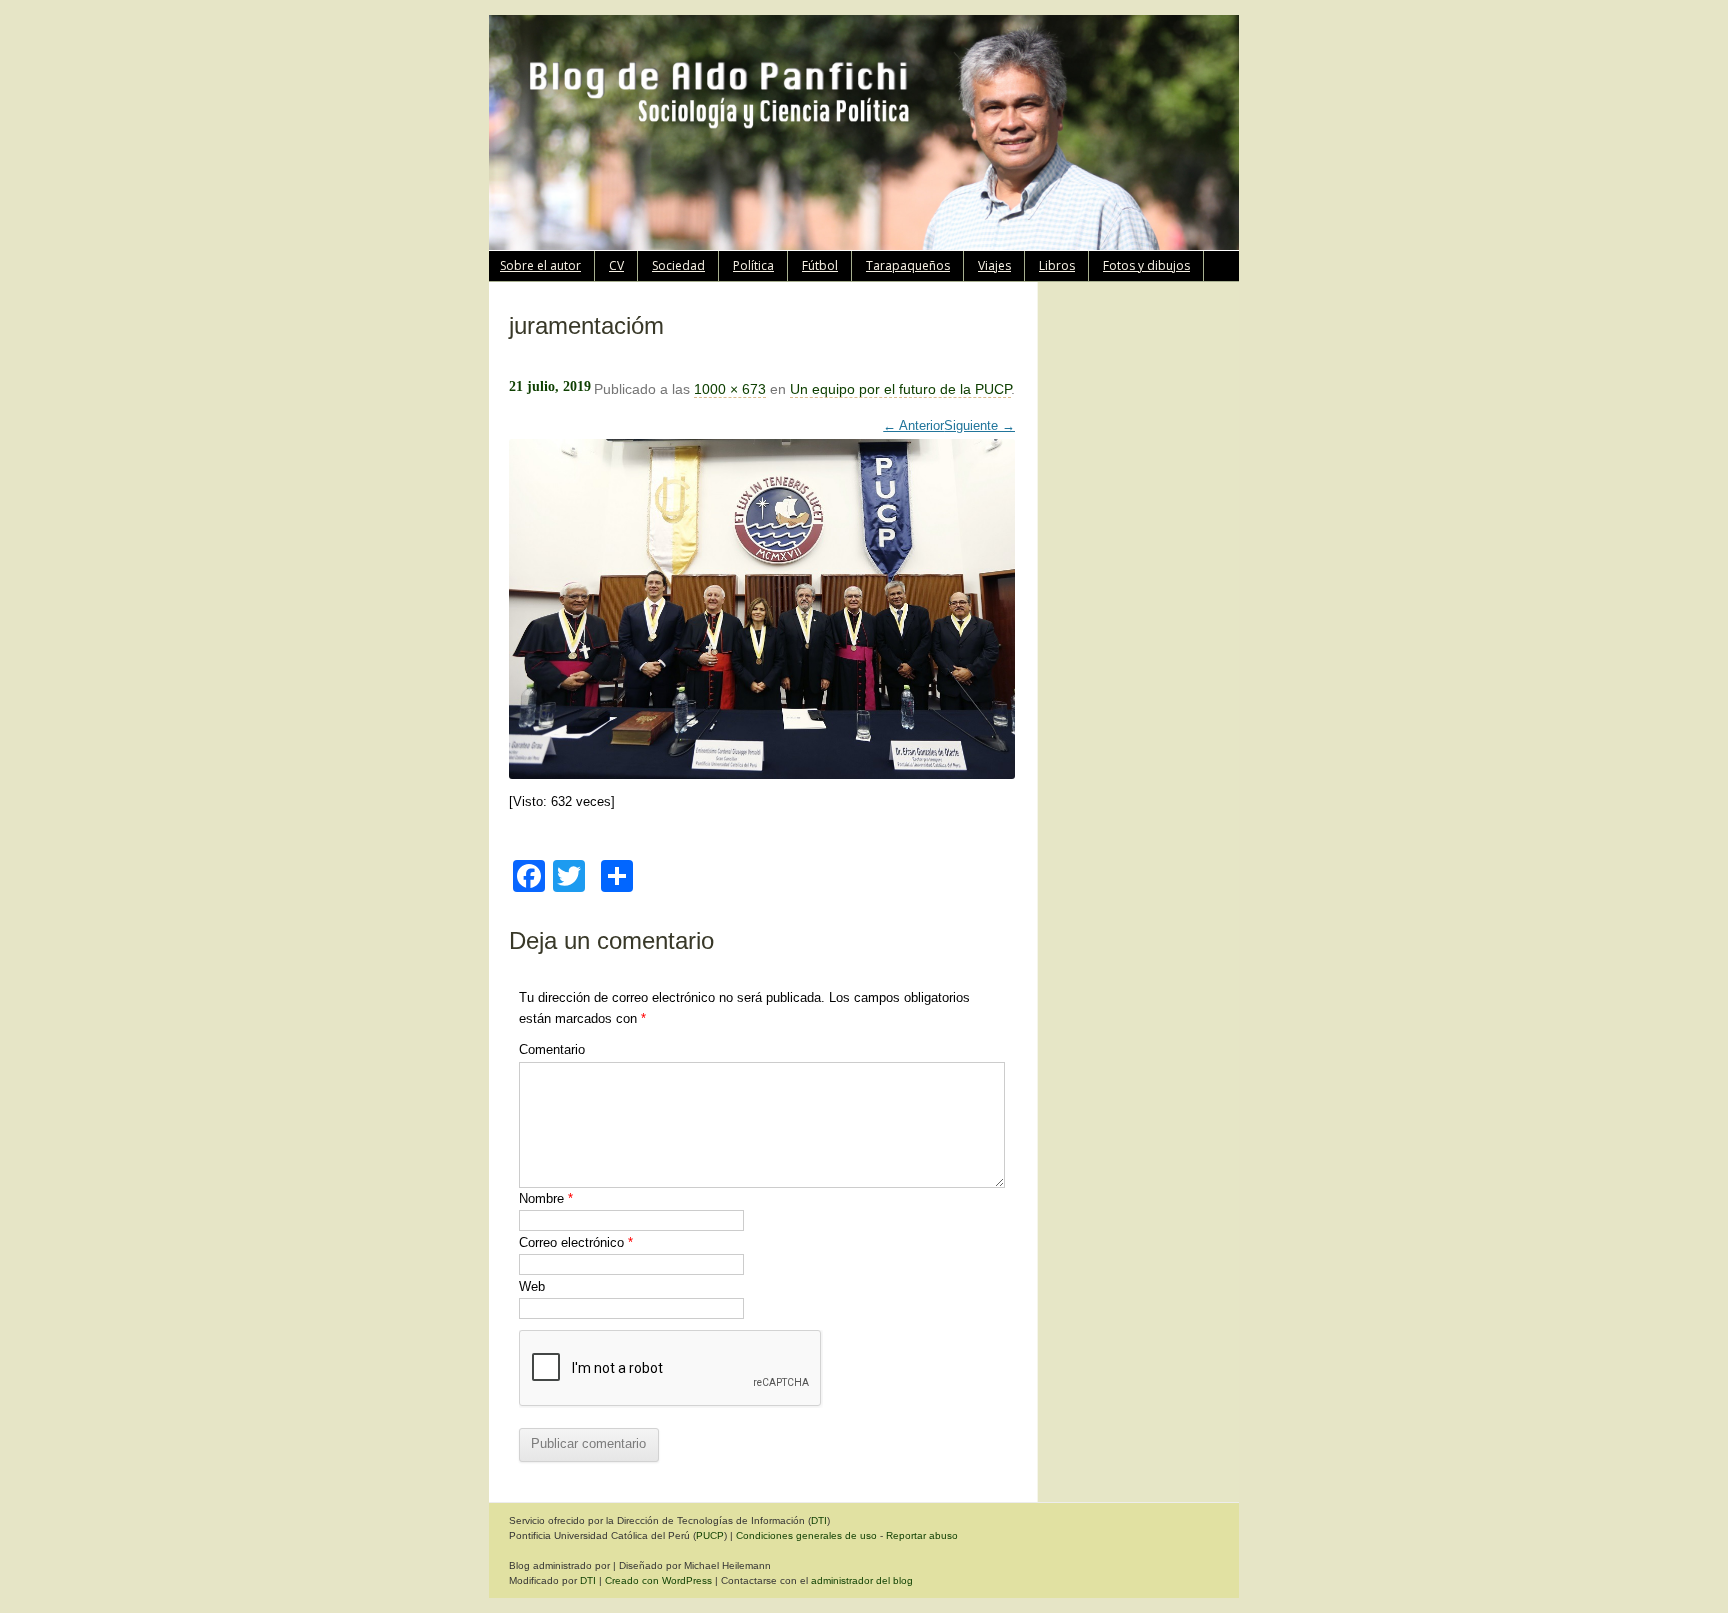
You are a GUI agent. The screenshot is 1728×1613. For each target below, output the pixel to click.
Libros (1057, 265)
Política (753, 265)
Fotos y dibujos (1146, 265)
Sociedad (678, 265)
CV (616, 265)
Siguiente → (979, 425)
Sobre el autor (540, 265)
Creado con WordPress (658, 1580)
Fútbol (820, 265)
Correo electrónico (576, 1242)
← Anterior (913, 425)
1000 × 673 (730, 389)
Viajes (994, 265)
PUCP (710, 1535)
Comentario (552, 1049)
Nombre (546, 1198)
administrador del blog (862, 1580)
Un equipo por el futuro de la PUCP (900, 389)
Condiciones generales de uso (806, 1535)
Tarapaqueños (908, 265)
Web (532, 1286)
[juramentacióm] (762, 599)
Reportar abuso (922, 1535)
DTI (819, 1520)
